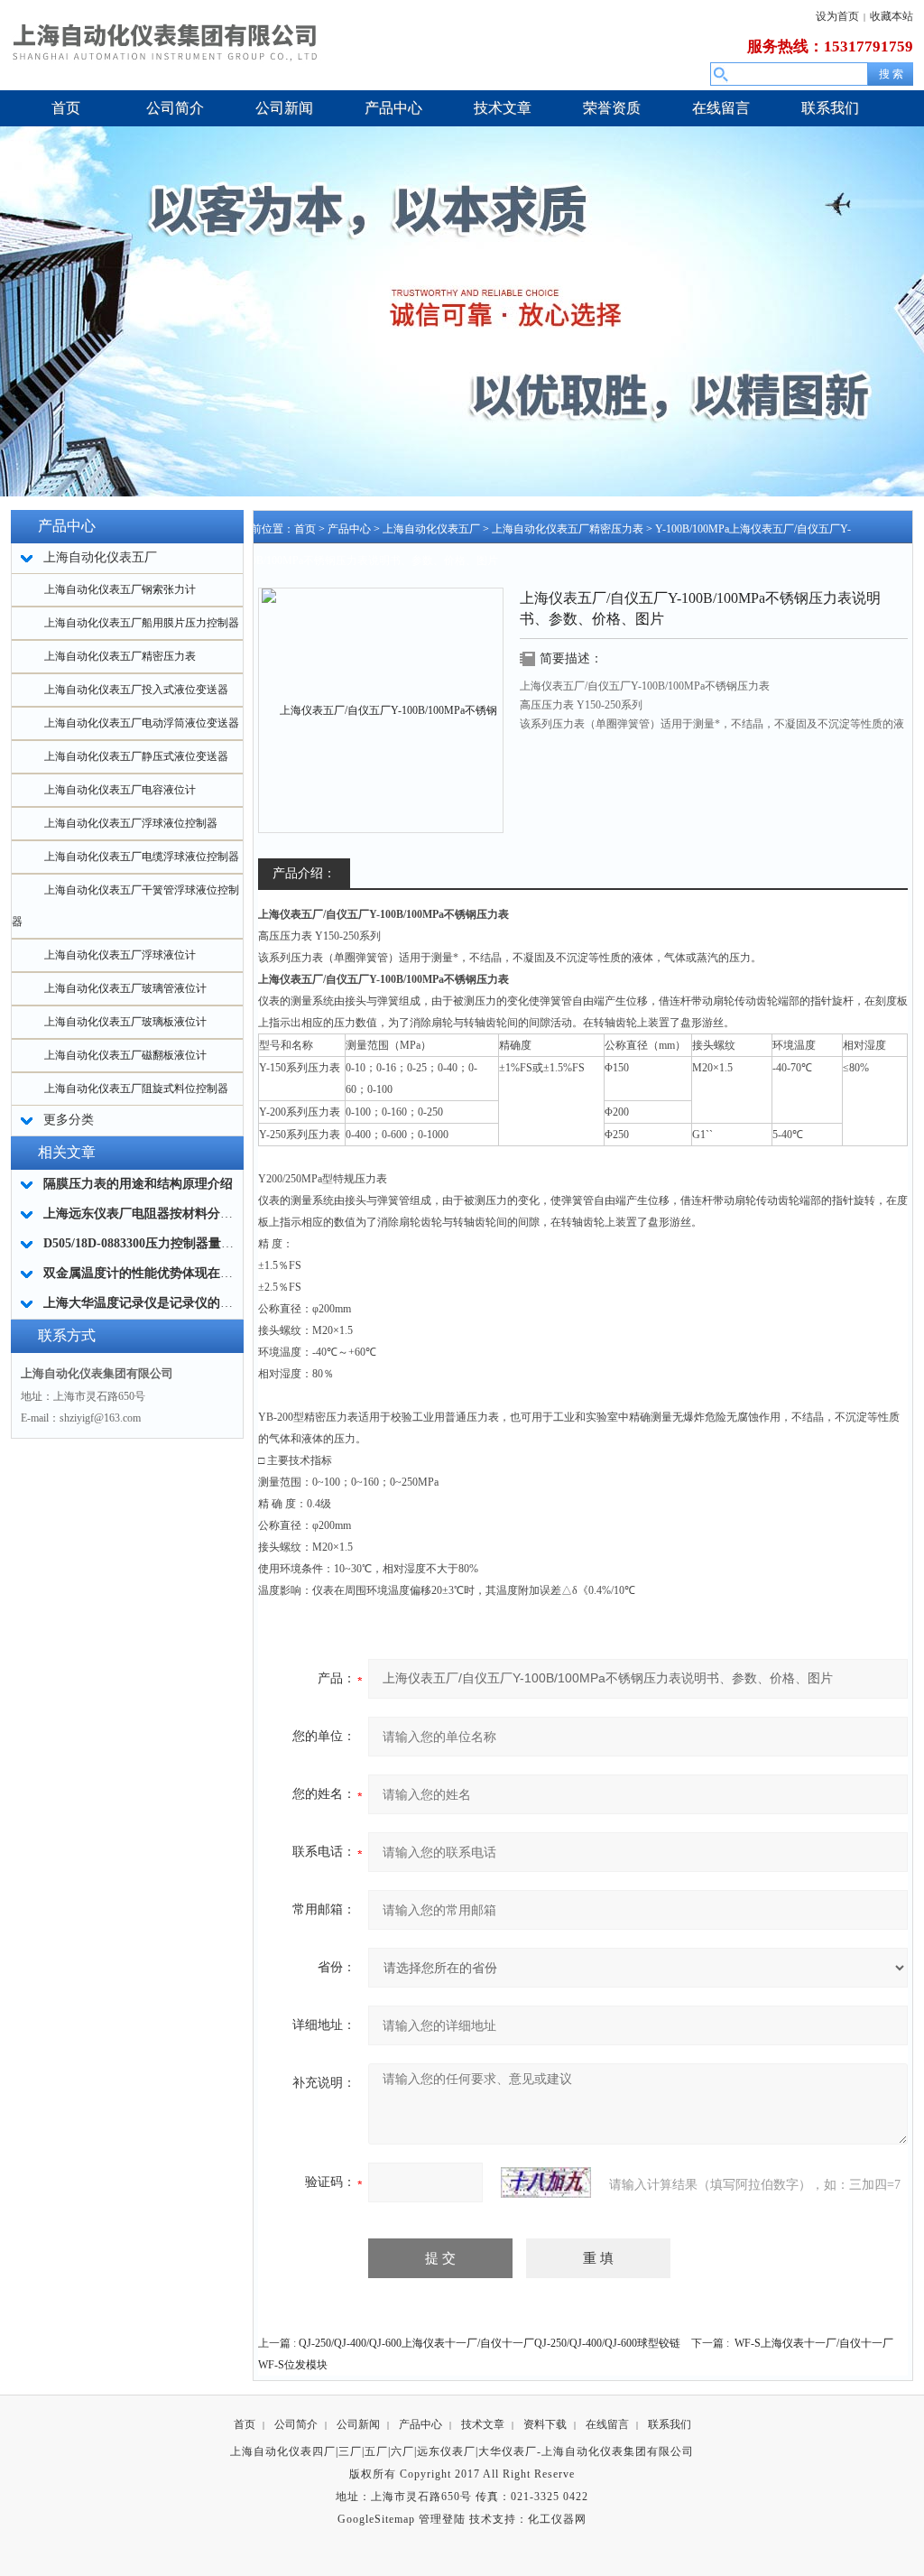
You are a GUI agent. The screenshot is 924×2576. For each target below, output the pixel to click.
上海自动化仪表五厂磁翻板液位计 (125, 1055)
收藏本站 (892, 16)
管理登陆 (442, 2519)
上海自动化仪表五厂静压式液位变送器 (136, 756)
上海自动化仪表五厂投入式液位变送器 (136, 690)
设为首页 (837, 16)
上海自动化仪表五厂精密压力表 (120, 656)
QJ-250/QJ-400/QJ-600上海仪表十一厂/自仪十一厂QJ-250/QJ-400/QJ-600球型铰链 (490, 2343)
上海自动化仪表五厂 (431, 529)
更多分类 (69, 1120)
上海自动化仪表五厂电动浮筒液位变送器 (142, 723)
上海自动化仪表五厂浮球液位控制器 (131, 823)
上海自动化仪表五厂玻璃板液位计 (125, 1022)
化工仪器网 (557, 2519)
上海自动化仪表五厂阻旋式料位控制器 (136, 1089)
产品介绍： (304, 873)
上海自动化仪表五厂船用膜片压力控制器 (142, 623)
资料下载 (545, 2424)
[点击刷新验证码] (546, 2182)
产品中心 (349, 529)
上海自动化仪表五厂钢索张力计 (120, 589)
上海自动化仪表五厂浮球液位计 (120, 955)
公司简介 (296, 2424)
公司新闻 (358, 2424)
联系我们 (670, 2424)
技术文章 (483, 2424)
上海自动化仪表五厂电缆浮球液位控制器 (142, 857)
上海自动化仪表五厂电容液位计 (120, 790)
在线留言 (607, 2424)
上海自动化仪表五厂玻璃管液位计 (125, 988)
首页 (305, 529)
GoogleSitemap (376, 2519)
